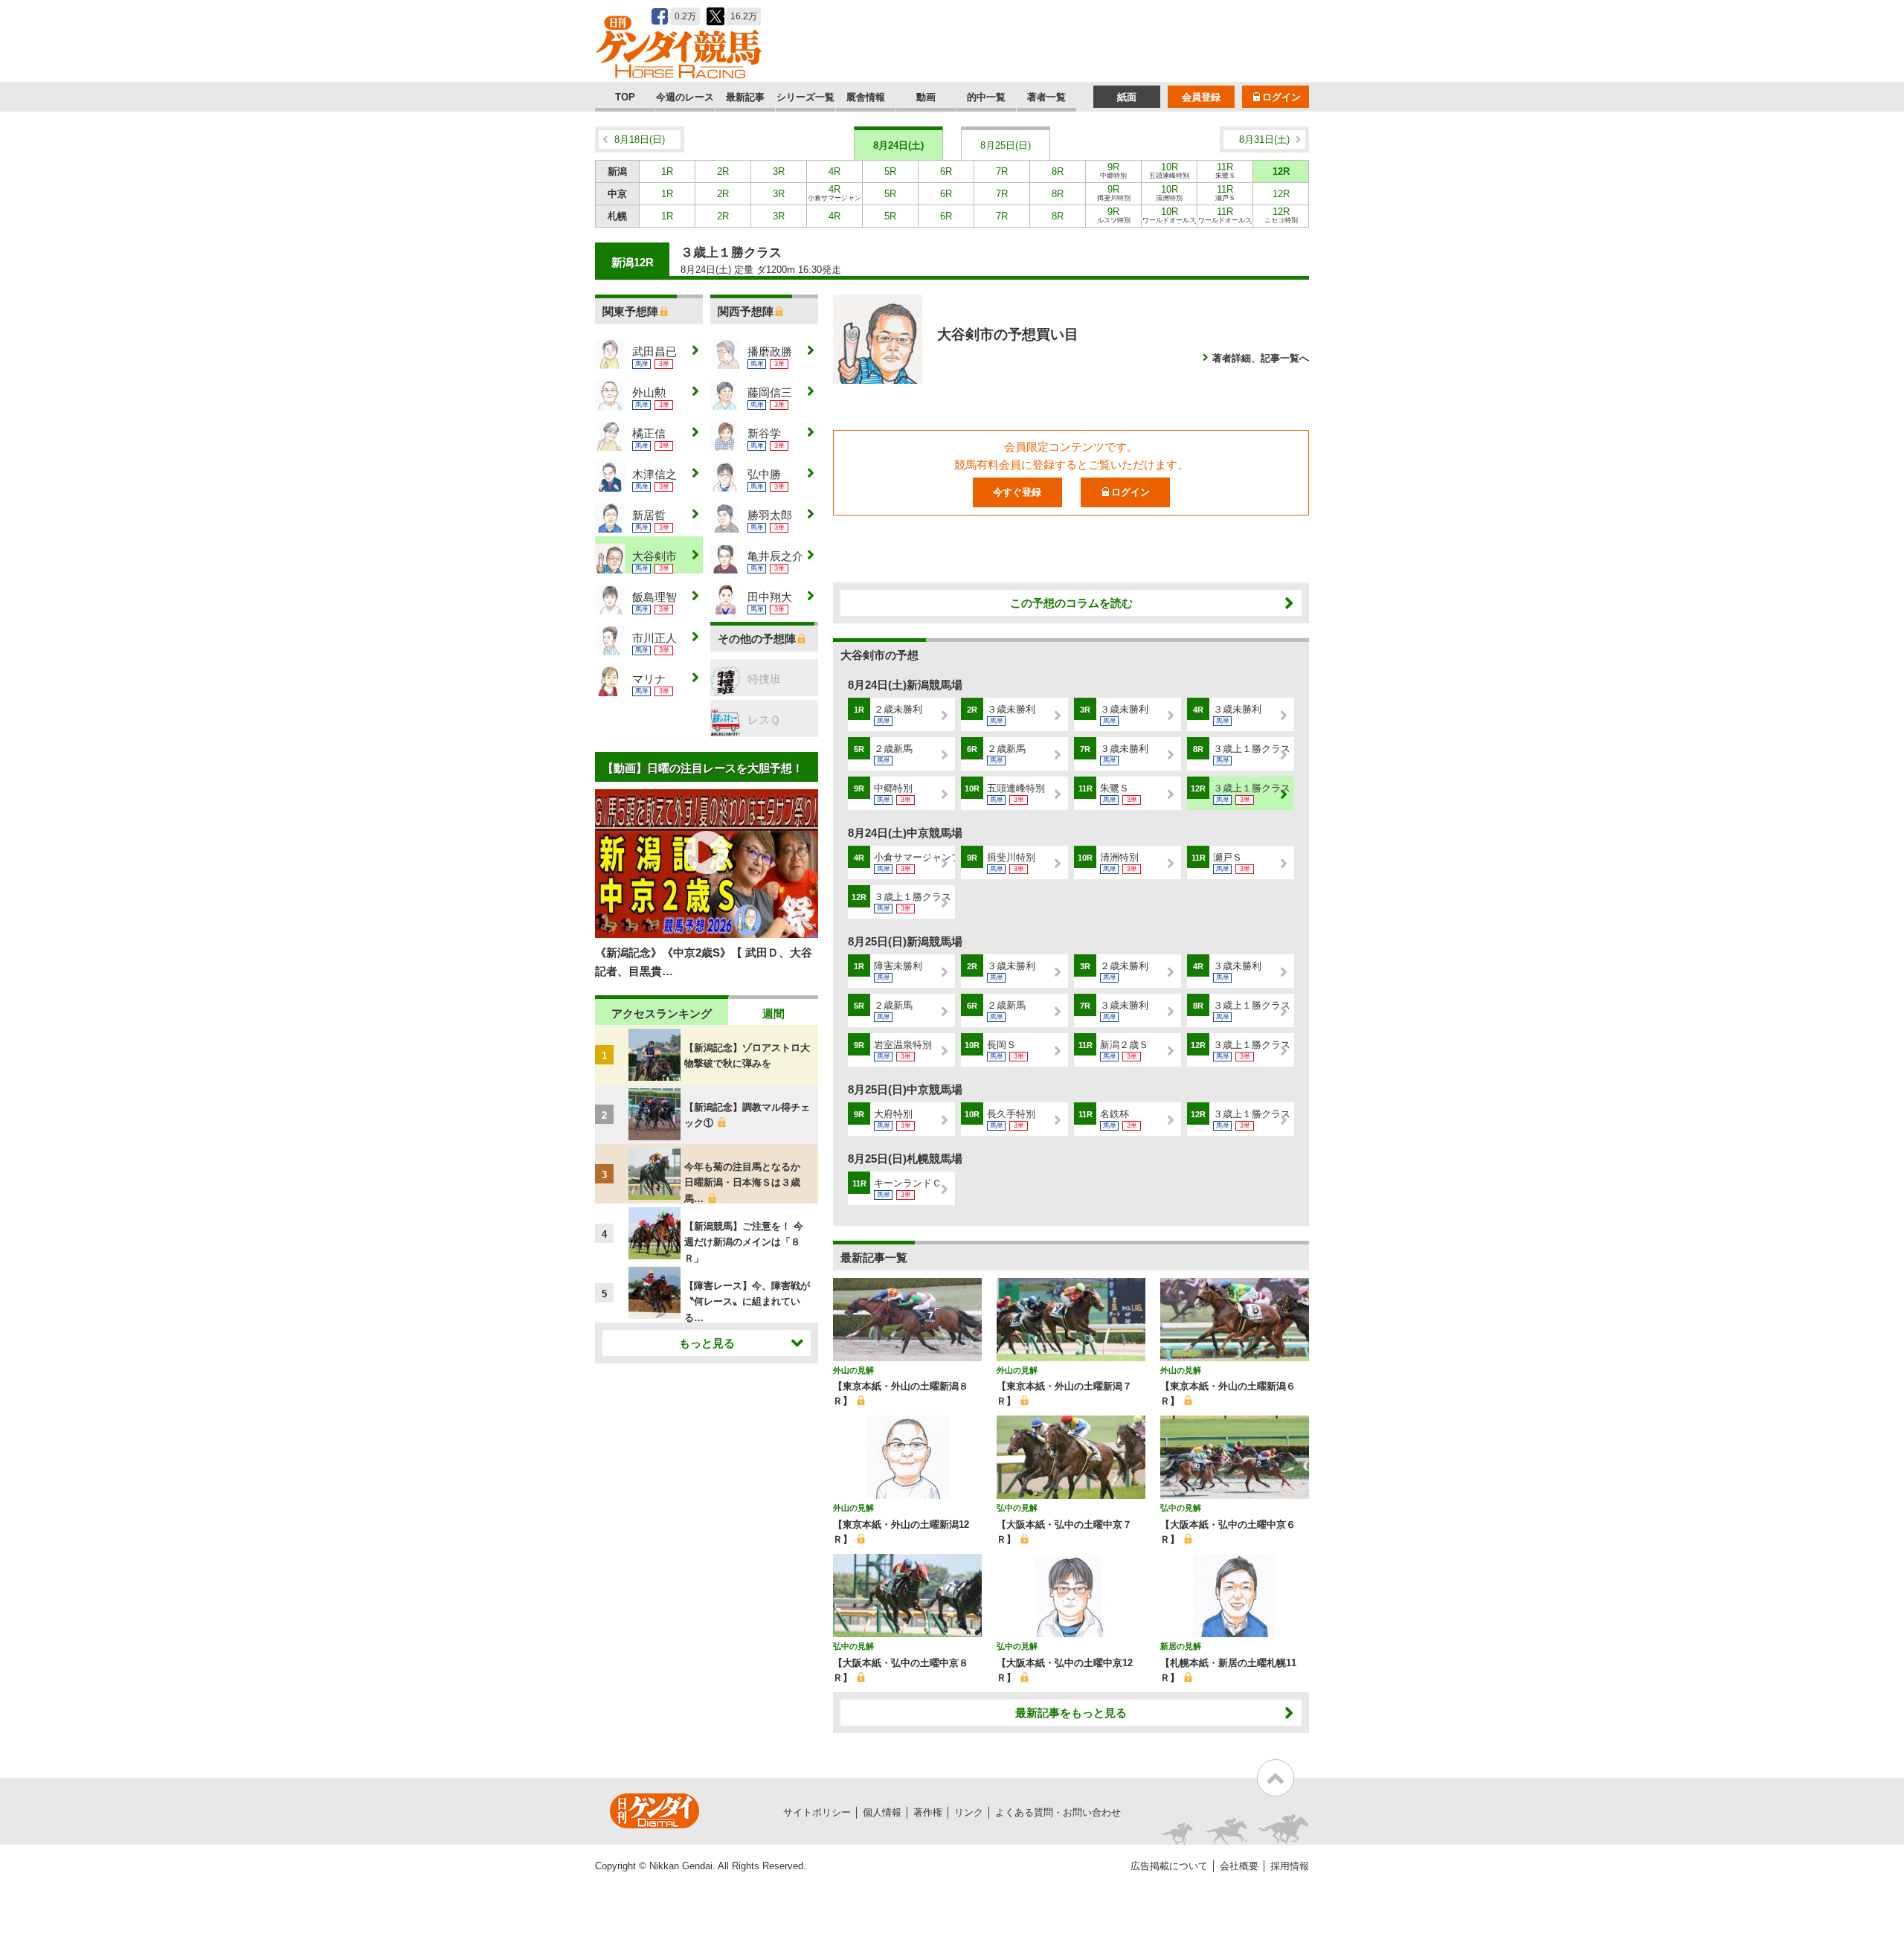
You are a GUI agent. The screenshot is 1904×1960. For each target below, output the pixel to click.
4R (834, 171)
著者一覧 (1046, 97)
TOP (625, 97)
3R (779, 171)
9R (1113, 170)
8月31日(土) (1264, 139)
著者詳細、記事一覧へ (1261, 358)
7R (1002, 171)
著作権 (928, 1812)
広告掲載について (1169, 1866)
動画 (926, 97)
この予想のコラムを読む (1071, 603)
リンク (969, 1812)
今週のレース (685, 97)
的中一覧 (986, 97)
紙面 (1127, 97)
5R (890, 171)
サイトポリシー (817, 1812)
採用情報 (1290, 1866)
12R (1281, 171)
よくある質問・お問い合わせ (1058, 1812)
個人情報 (882, 1812)
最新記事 (745, 97)
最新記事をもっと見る (1071, 1713)
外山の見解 (853, 1370)
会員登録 (1201, 97)
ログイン (1281, 97)
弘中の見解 (1017, 1508)
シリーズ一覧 (805, 97)
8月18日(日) (640, 139)
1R (667, 171)
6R (946, 171)
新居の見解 (1181, 1646)
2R (723, 171)
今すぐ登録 (1017, 492)
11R (1225, 170)
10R (1169, 170)
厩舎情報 (866, 97)
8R (1058, 171)
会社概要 (1239, 1866)
